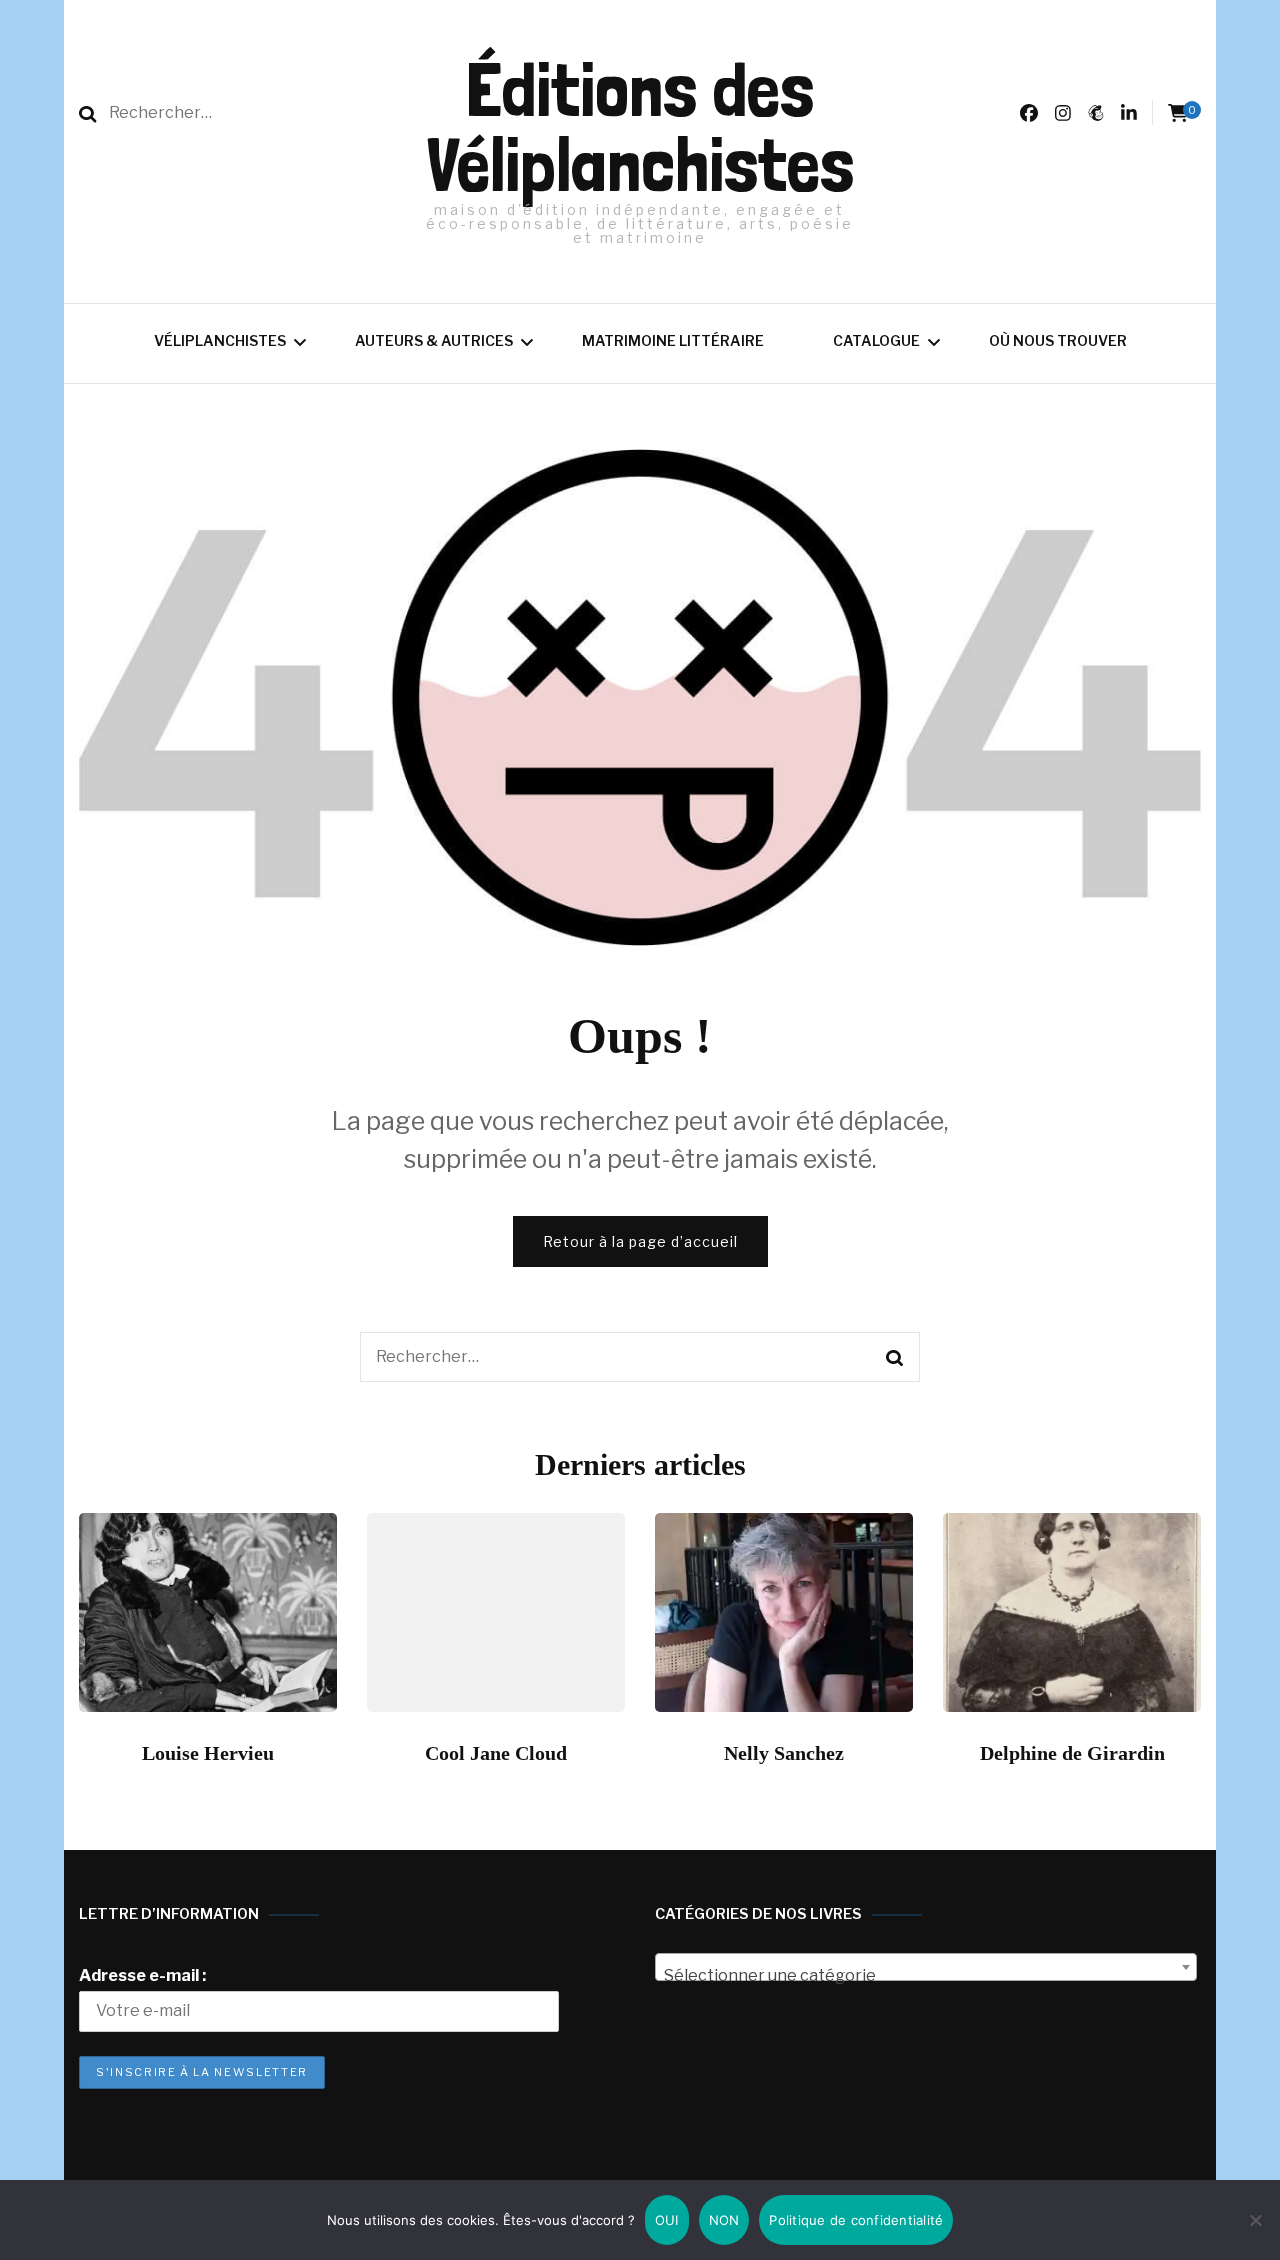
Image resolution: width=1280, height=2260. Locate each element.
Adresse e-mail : (142, 1975)
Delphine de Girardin (1072, 1753)
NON (724, 2220)
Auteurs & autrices (434, 340)
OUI (667, 2220)
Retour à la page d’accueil (640, 1241)
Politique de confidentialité (856, 2220)
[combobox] (926, 1967)
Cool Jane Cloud (496, 1753)
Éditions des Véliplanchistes (640, 127)
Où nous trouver (1058, 340)
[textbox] (926, 1976)
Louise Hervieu (208, 1753)
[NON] (1255, 2220)
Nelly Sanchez (784, 1753)
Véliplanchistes (220, 340)
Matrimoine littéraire (673, 340)
